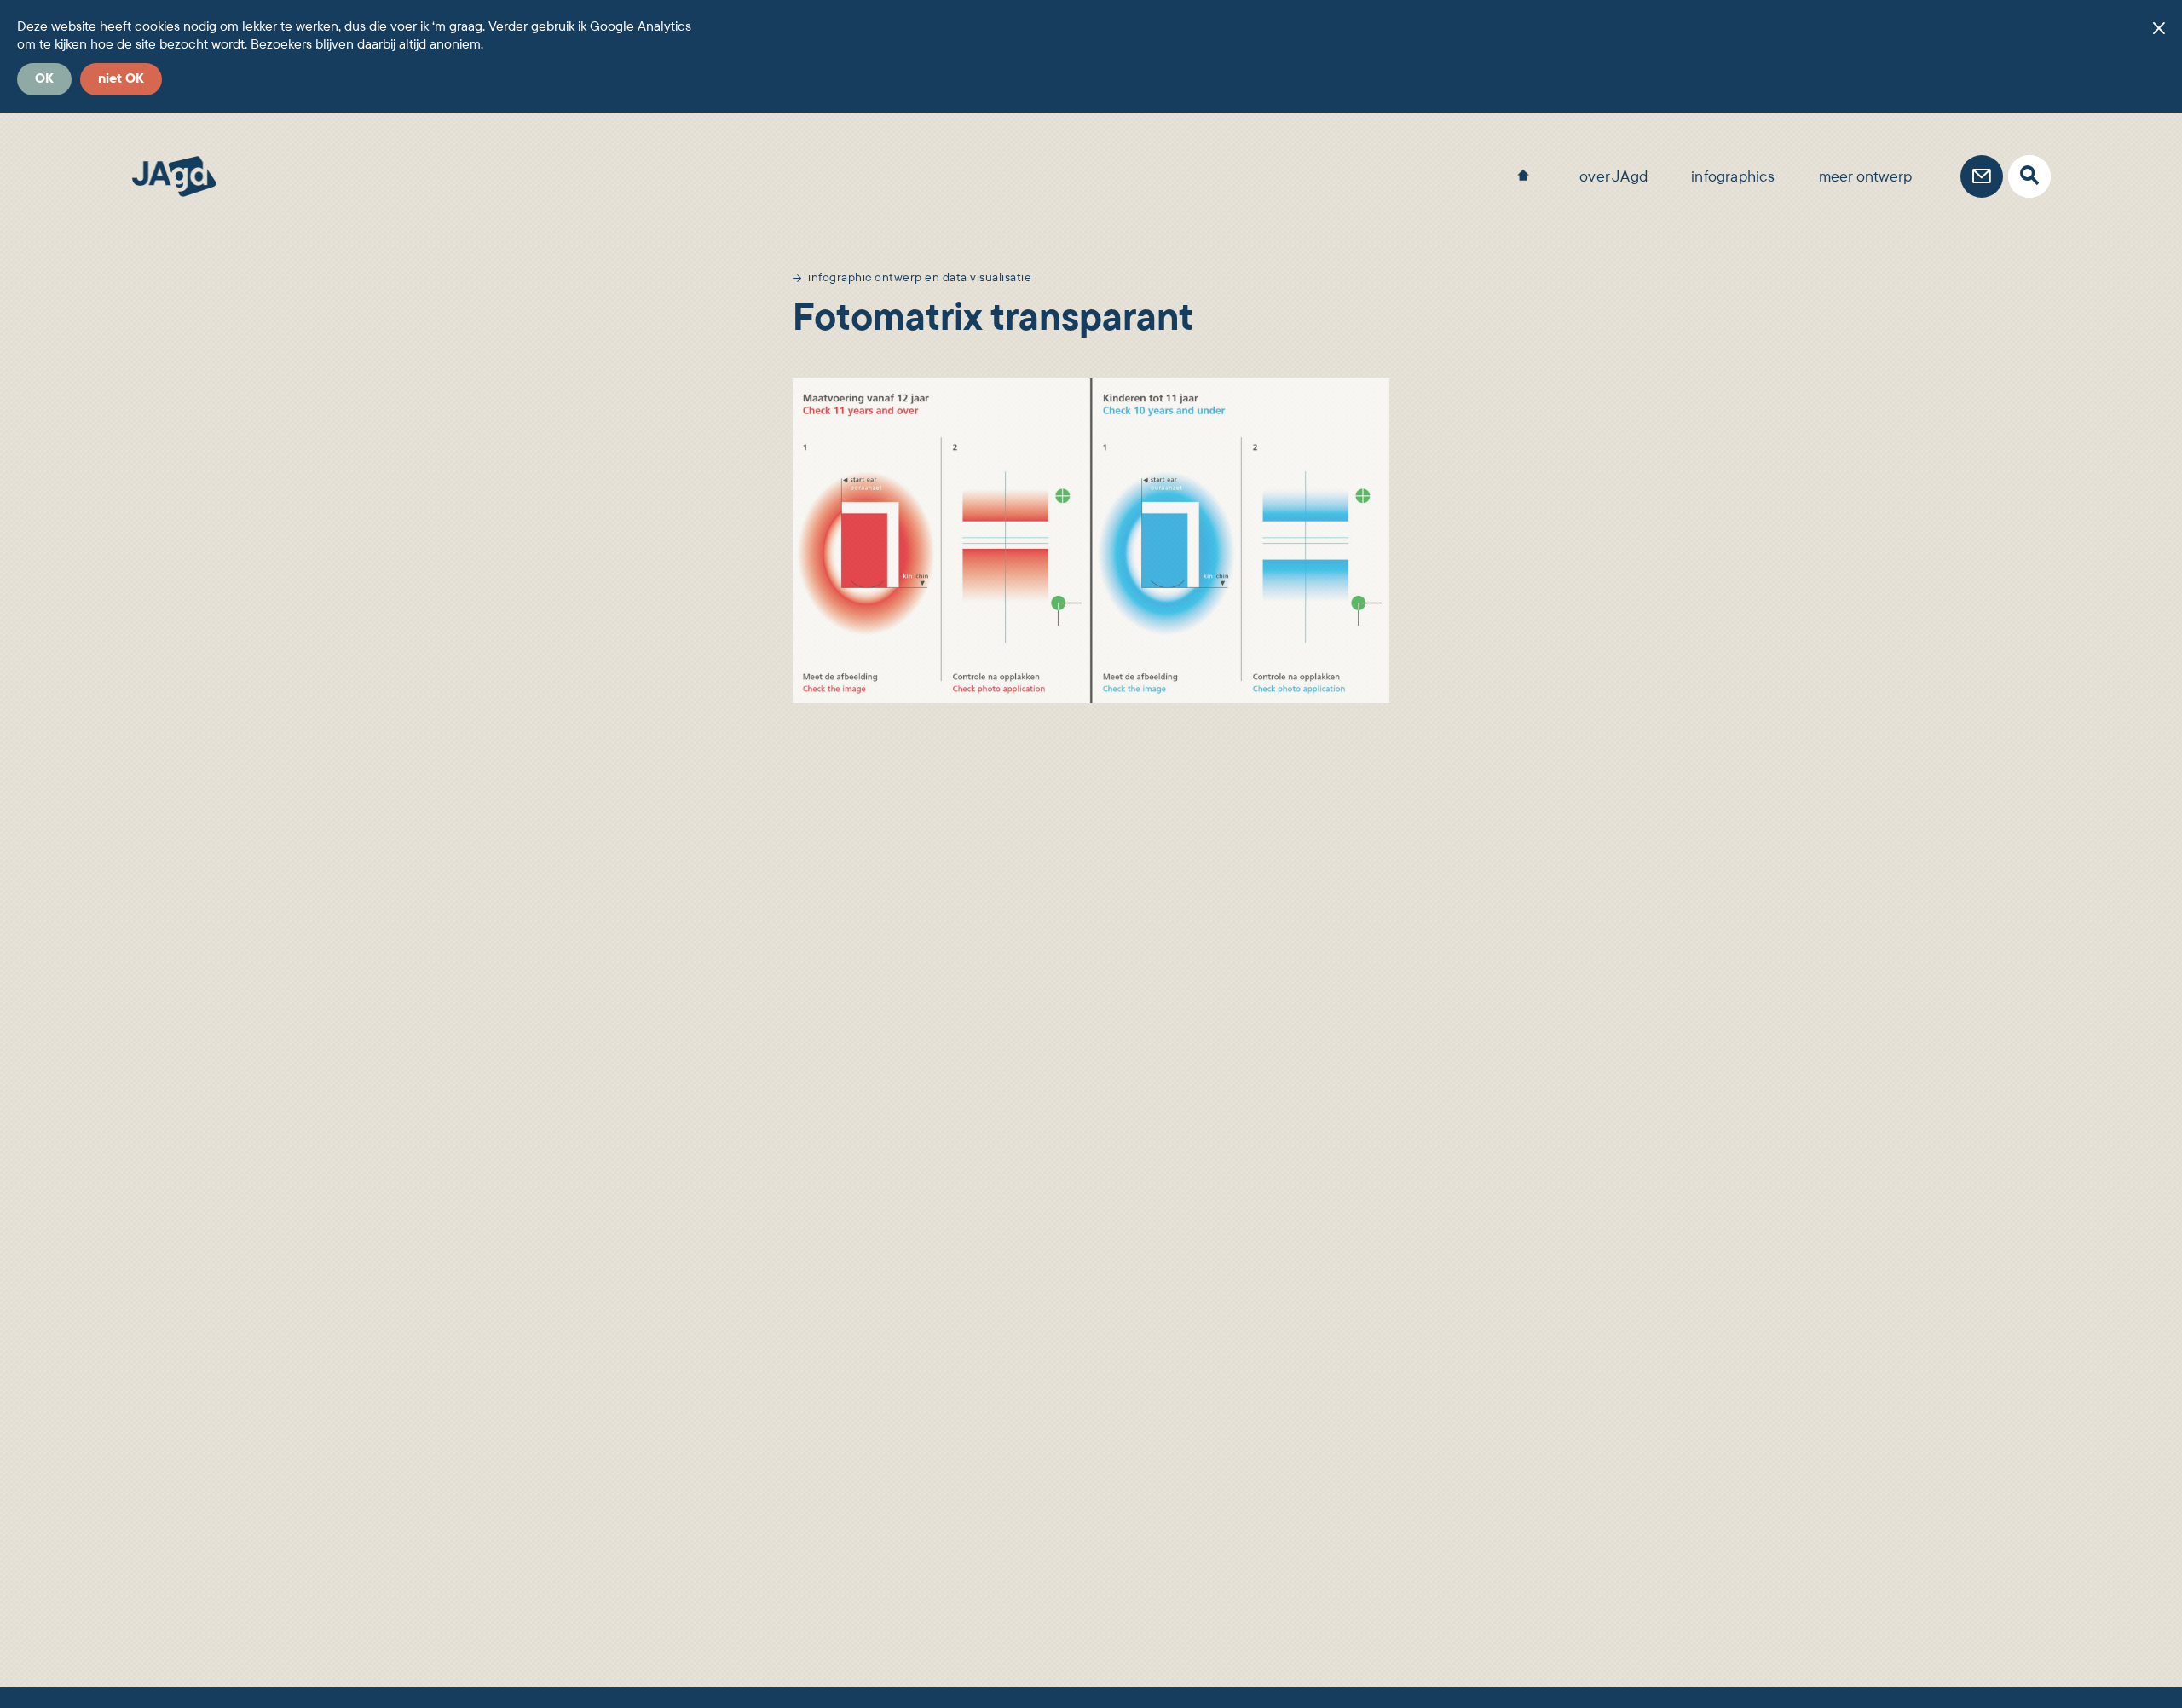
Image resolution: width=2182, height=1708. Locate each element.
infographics (1733, 176)
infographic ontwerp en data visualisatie (920, 277)
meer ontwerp (1865, 176)
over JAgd (1613, 176)
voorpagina (1523, 170)
